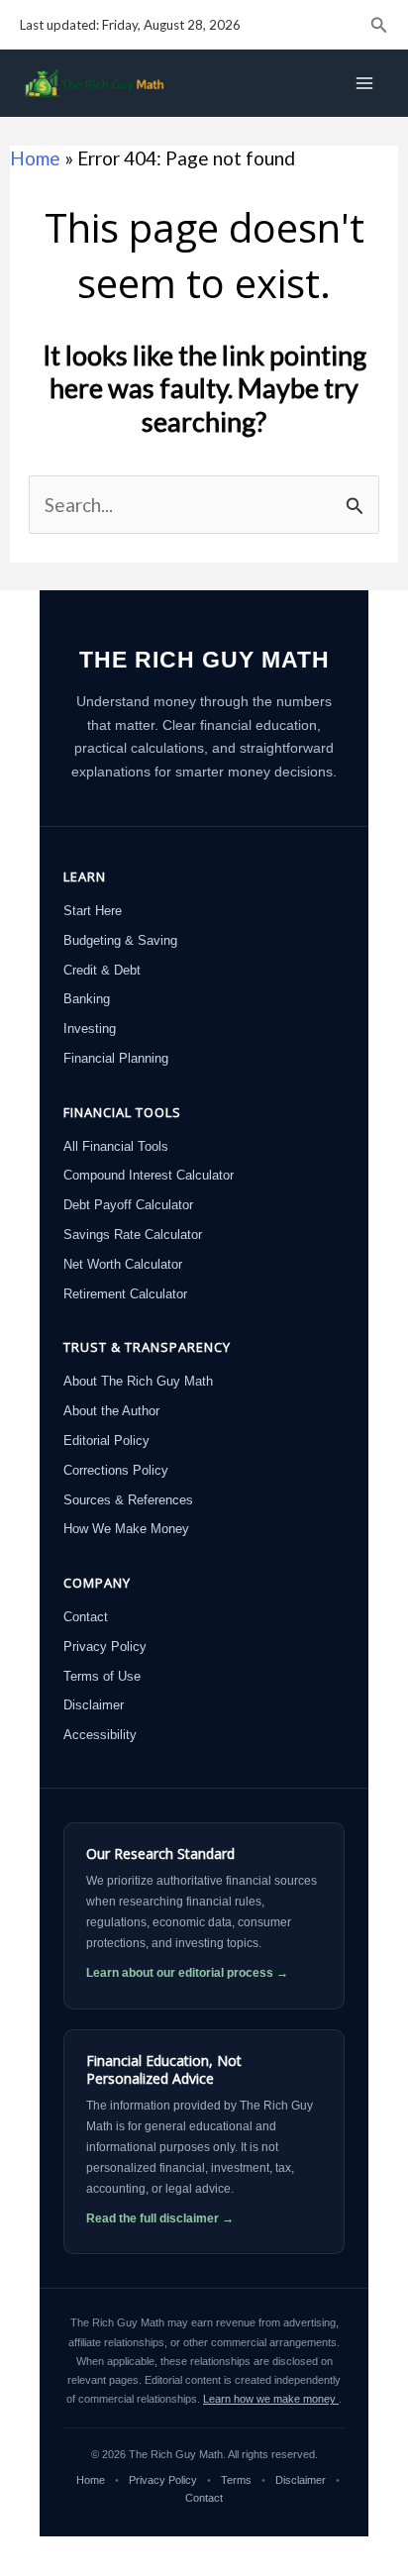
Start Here (93, 911)
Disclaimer (94, 1705)
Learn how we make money (271, 2399)
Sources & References (128, 1500)
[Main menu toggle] (365, 84)
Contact (86, 1617)
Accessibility (100, 1735)
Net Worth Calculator (123, 1264)
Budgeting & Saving (120, 940)
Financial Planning (116, 1058)
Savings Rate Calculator (133, 1235)
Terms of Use (102, 1676)
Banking (87, 999)
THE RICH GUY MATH (204, 660)
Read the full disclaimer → (160, 2218)
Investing (90, 1029)
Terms (238, 2480)
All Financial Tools (116, 1146)
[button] (379, 25)
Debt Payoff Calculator (128, 1205)
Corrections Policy (116, 1470)
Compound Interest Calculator (149, 1175)
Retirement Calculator (125, 1294)
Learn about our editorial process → (187, 1973)
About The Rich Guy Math (138, 1381)
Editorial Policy (106, 1441)
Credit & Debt (102, 970)
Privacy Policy (105, 1647)
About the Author (111, 1411)
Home (35, 158)
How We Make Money (126, 1529)
